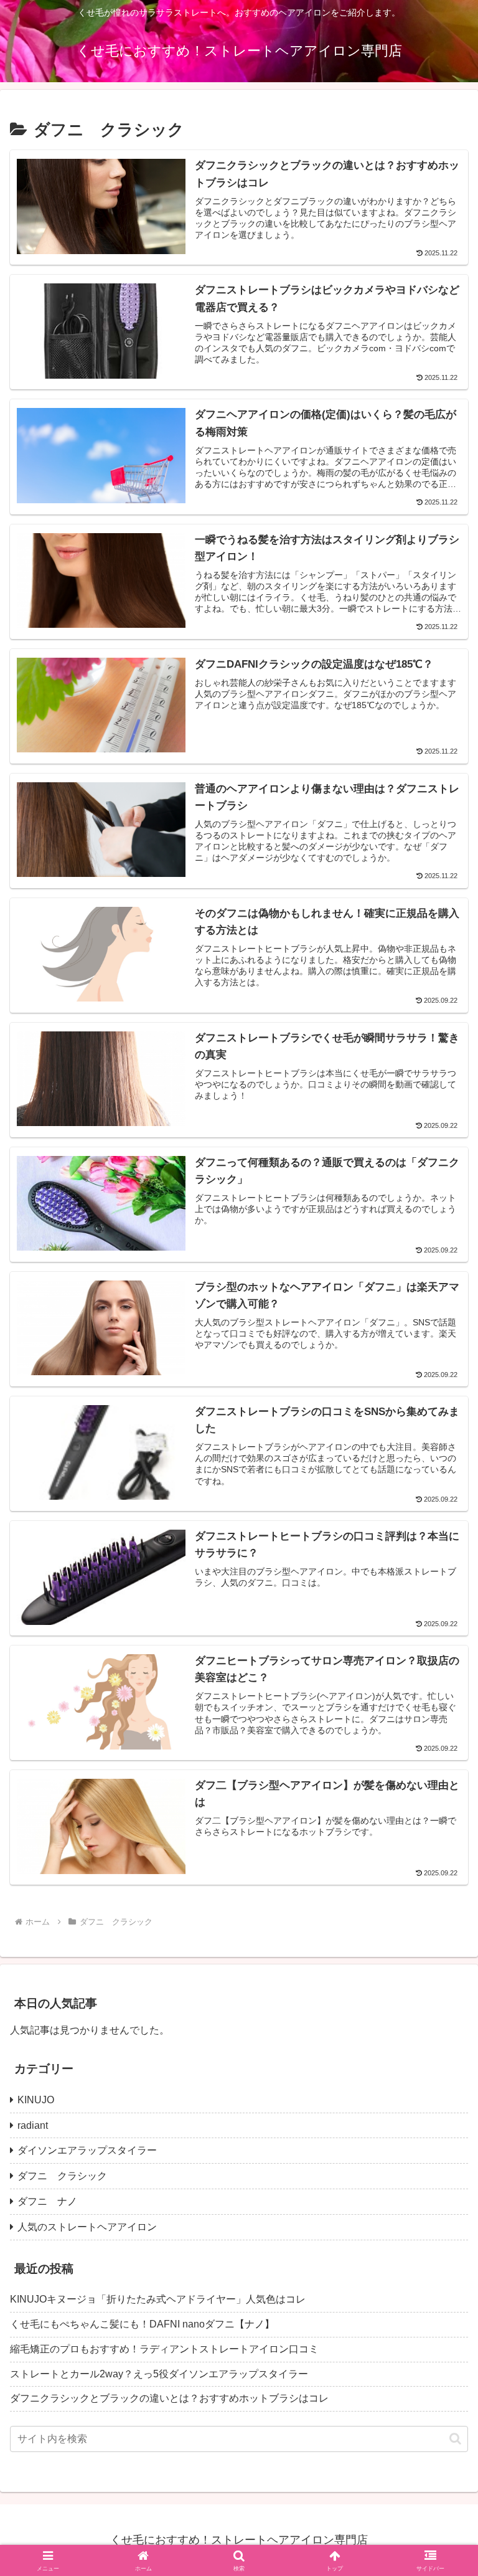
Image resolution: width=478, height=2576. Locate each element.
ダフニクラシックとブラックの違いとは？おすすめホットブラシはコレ (169, 2398)
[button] (455, 2439)
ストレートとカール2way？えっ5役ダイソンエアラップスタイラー (159, 2374)
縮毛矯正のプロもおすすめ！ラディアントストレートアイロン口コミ (169, 2349)
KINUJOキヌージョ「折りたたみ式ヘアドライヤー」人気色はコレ (158, 2299)
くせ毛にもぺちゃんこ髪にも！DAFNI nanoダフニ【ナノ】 (142, 2324)
